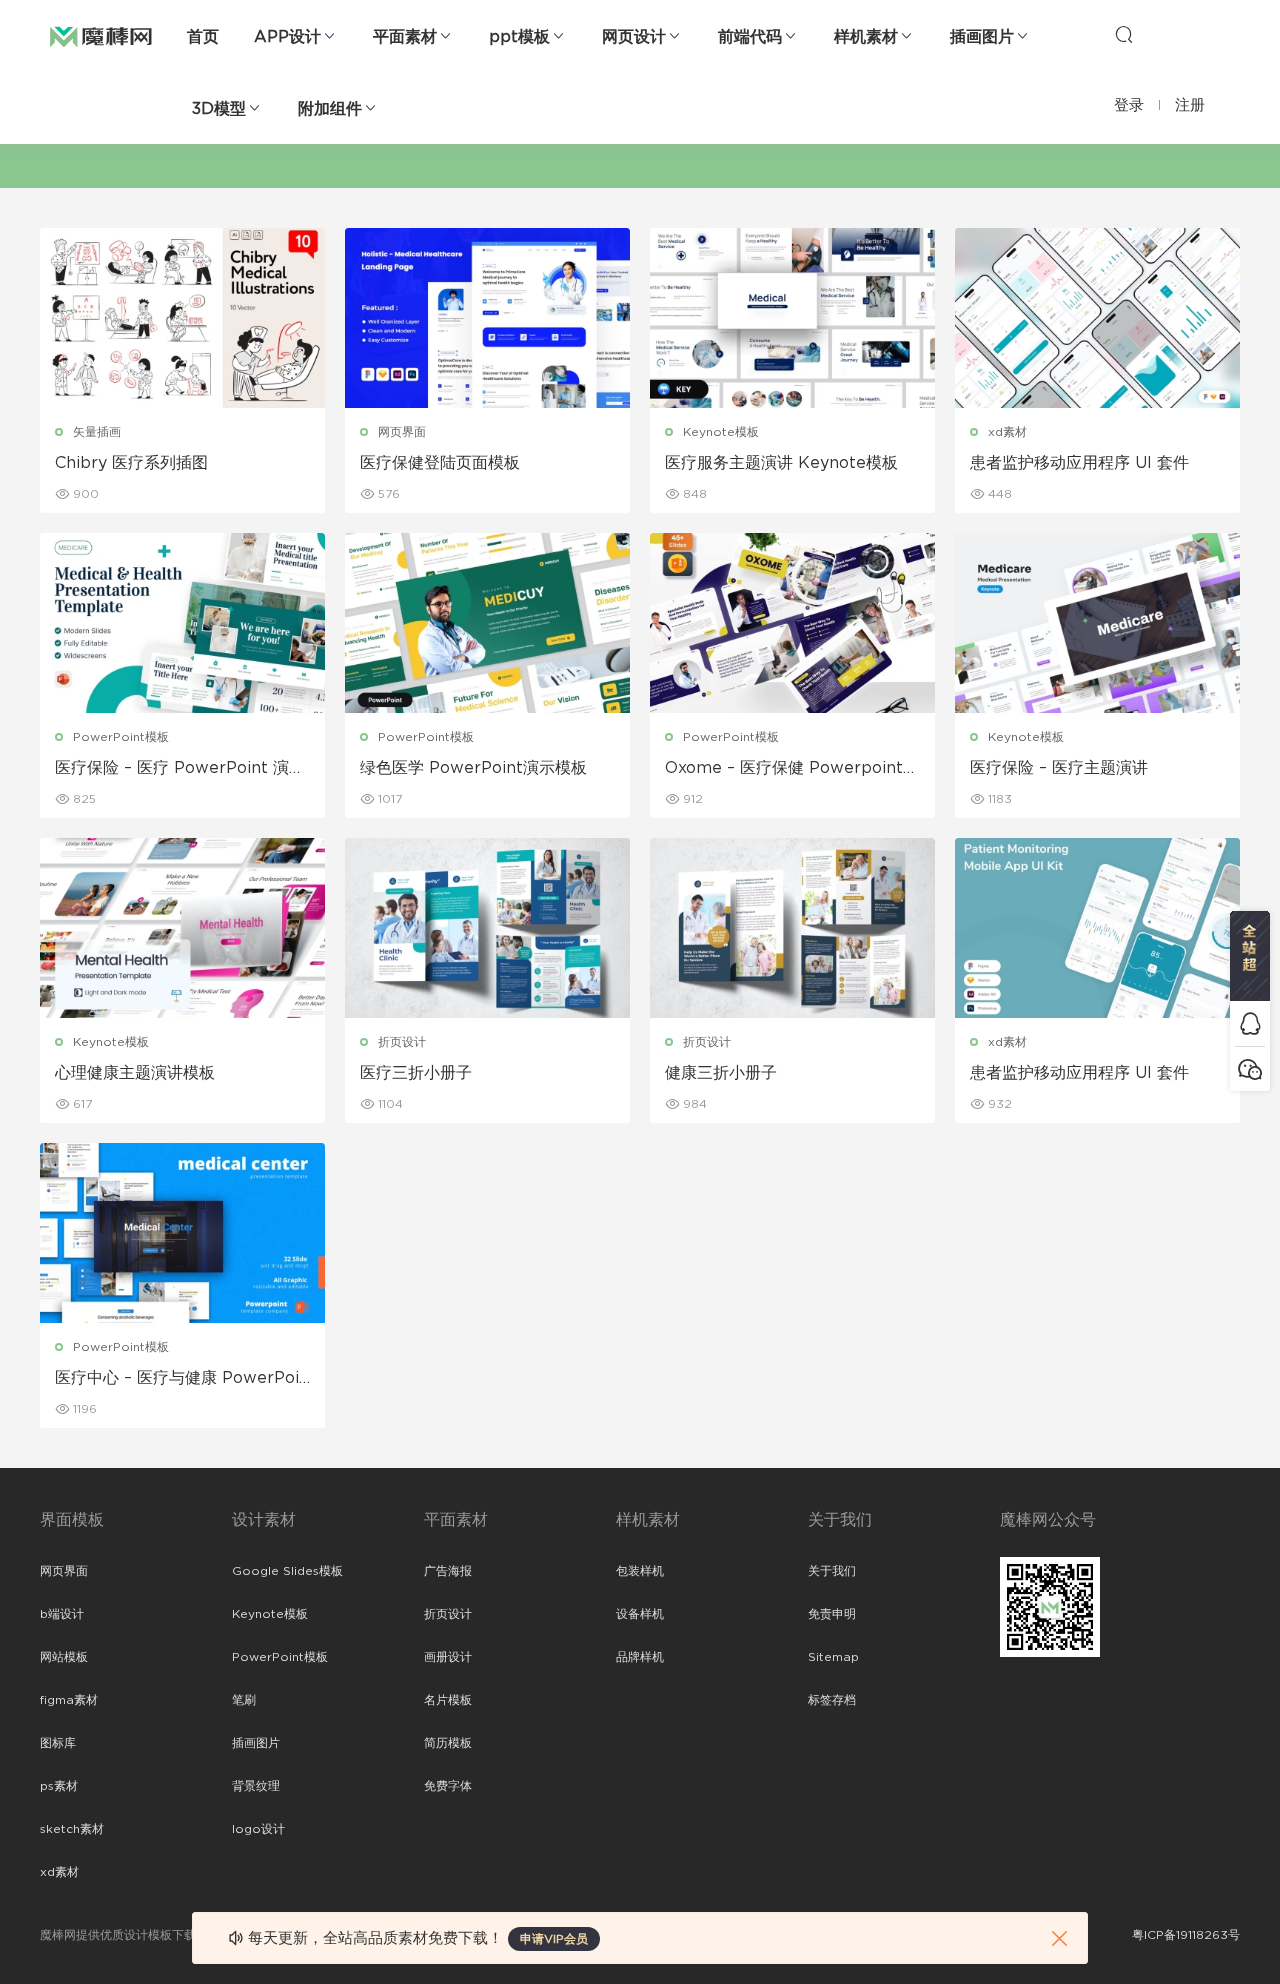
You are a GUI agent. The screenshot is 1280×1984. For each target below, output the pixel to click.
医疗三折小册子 (416, 1073)
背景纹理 (256, 1786)
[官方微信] (1250, 1068)
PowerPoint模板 (121, 737)
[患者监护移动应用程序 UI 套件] (1097, 318)
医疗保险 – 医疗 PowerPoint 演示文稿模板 (180, 769)
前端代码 (750, 37)
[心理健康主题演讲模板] (182, 928)
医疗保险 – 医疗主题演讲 (1059, 768)
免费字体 (448, 1786)
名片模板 (448, 1700)
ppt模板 (519, 37)
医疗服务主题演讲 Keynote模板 (781, 463)
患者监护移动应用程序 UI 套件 (1079, 463)
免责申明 (832, 1614)
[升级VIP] (1250, 956)
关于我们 (832, 1571)
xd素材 (1007, 432)
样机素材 (866, 37)
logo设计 (258, 1829)
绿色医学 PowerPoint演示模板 (473, 768)
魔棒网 (101, 35)
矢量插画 (97, 432)
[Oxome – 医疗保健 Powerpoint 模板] (792, 623)
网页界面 (402, 432)
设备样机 (640, 1614)
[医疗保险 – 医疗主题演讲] (1097, 623)
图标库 (58, 1743)
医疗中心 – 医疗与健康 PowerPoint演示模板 (182, 1379)
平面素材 (405, 37)
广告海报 (448, 1571)
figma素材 (69, 1700)
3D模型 (219, 109)
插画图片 (982, 37)
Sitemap (833, 1657)
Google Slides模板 (287, 1571)
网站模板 (64, 1657)
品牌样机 (640, 1657)
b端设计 (62, 1614)
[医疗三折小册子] (487, 928)
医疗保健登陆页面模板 (440, 463)
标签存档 (832, 1700)
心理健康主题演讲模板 (135, 1073)
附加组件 (330, 109)
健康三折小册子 (721, 1073)
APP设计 (287, 37)
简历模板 (448, 1743)
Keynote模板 (721, 432)
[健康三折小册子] (792, 928)
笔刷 (244, 1700)
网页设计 (634, 37)
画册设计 (448, 1657)
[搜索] (1124, 34)
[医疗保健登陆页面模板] (487, 318)
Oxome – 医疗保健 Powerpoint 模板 (784, 769)
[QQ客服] (1250, 1023)
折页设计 (402, 1042)
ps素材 (59, 1786)
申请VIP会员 (554, 1939)
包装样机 (640, 1571)
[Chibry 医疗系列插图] (182, 318)
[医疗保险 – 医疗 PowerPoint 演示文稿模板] (182, 623)
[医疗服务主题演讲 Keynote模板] (792, 318)
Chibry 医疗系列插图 (131, 463)
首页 (203, 37)
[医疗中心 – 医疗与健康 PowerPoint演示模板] (182, 1233)
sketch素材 (72, 1829)
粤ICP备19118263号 (1186, 1935)
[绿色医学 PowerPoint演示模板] (487, 623)
